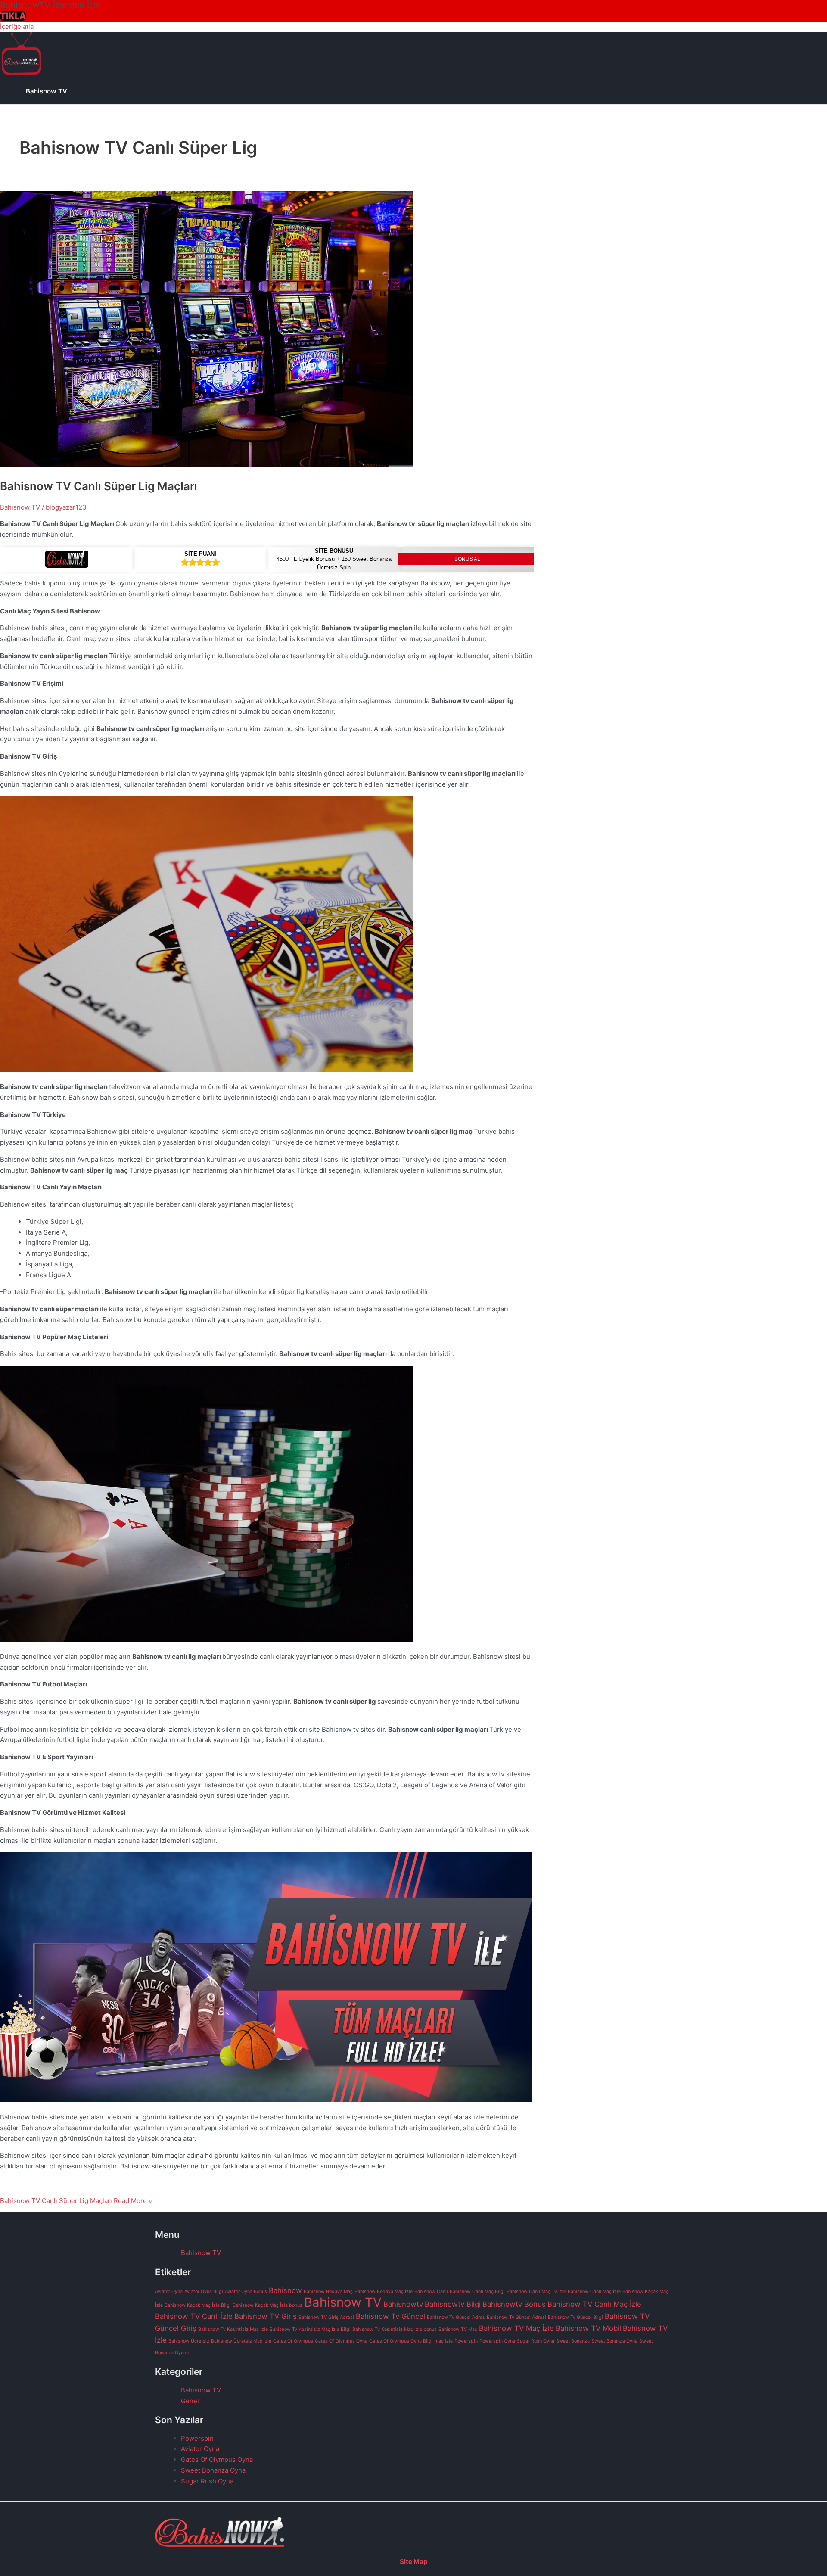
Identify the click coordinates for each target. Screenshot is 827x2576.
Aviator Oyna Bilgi (204, 2291)
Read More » (76, 2201)
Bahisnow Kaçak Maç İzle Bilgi (198, 2305)
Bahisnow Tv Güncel (390, 2316)
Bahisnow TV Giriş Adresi (326, 2317)
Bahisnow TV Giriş (266, 2316)
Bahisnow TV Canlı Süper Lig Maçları (99, 486)
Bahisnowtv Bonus (514, 2304)
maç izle (444, 2341)
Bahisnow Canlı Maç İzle (594, 2291)
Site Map (413, 2562)
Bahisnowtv (403, 2304)
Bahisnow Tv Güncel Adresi (516, 2317)
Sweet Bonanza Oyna (614, 2341)
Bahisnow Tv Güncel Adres (456, 2317)
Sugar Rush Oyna (536, 2341)
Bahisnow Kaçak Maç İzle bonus (267, 2305)
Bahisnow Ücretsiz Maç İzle (241, 2341)
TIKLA (13, 16)
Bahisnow (285, 2290)
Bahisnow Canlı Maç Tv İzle (536, 2291)
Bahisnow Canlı (431, 2291)
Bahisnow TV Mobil (588, 2328)
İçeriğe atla (17, 26)
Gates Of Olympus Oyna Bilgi (401, 2341)
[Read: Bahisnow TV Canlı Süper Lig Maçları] (207, 464)
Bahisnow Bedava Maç (328, 2291)
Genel (190, 2401)
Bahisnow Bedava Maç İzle (384, 2291)
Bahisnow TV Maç (458, 2329)
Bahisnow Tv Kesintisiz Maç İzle (233, 2329)
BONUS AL (467, 559)
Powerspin (466, 2341)
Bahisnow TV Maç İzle (516, 2328)
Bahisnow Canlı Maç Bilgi (477, 2291)
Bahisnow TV (47, 91)
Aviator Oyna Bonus (246, 2291)
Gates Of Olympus (293, 2341)
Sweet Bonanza (573, 2341)
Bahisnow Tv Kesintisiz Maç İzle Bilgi (310, 2329)
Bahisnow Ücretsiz (189, 2341)
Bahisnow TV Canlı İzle (194, 2316)
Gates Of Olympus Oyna (341, 2341)
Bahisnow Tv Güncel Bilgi (575, 2317)
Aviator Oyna (169, 2291)
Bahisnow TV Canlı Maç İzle (594, 2304)
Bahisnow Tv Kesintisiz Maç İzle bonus (395, 2329)
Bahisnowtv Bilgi (453, 2304)
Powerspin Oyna (497, 2341)
